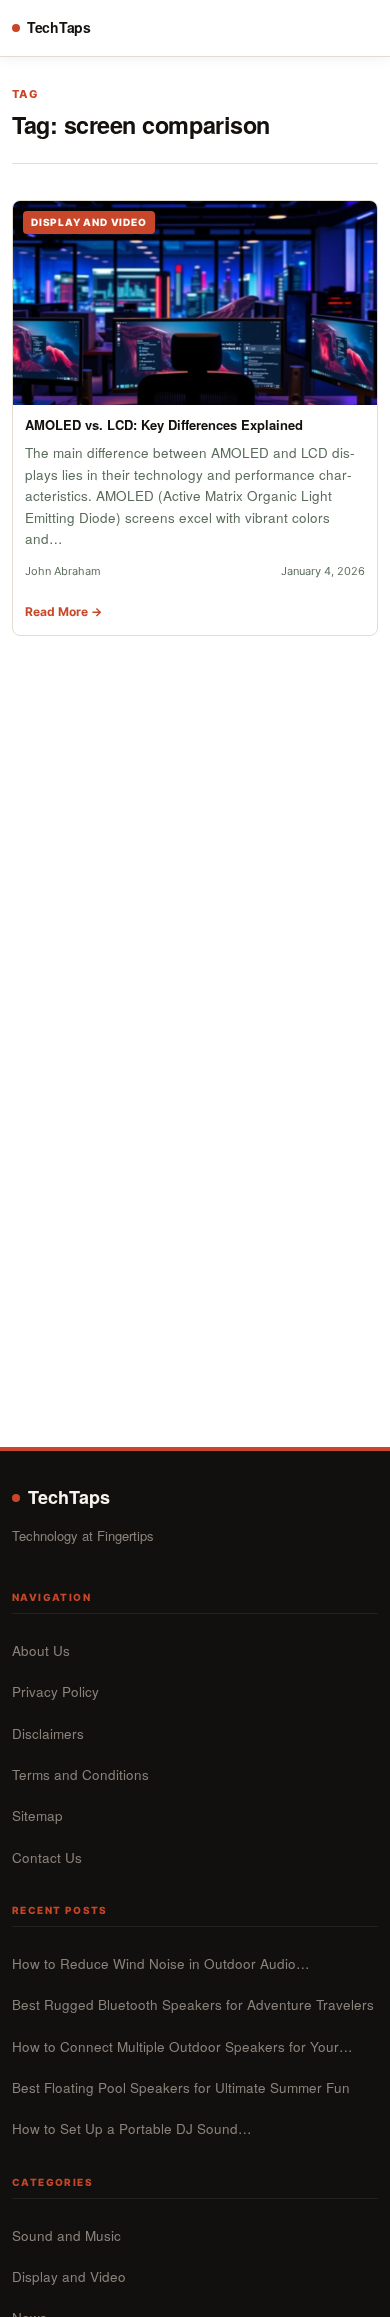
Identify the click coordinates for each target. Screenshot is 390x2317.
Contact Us (47, 1857)
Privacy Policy (55, 1691)
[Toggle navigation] (360, 28)
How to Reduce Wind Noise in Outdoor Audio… (161, 1963)
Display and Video (69, 2276)
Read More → (63, 611)
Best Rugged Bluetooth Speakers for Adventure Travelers (193, 2004)
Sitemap (37, 1815)
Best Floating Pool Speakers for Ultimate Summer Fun (181, 2087)
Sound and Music (66, 2235)
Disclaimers (48, 1733)
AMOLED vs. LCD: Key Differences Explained (164, 424)
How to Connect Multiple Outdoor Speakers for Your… (182, 2046)
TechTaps (59, 27)
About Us (41, 1650)
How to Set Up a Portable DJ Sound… (132, 2128)
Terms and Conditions (80, 1774)
